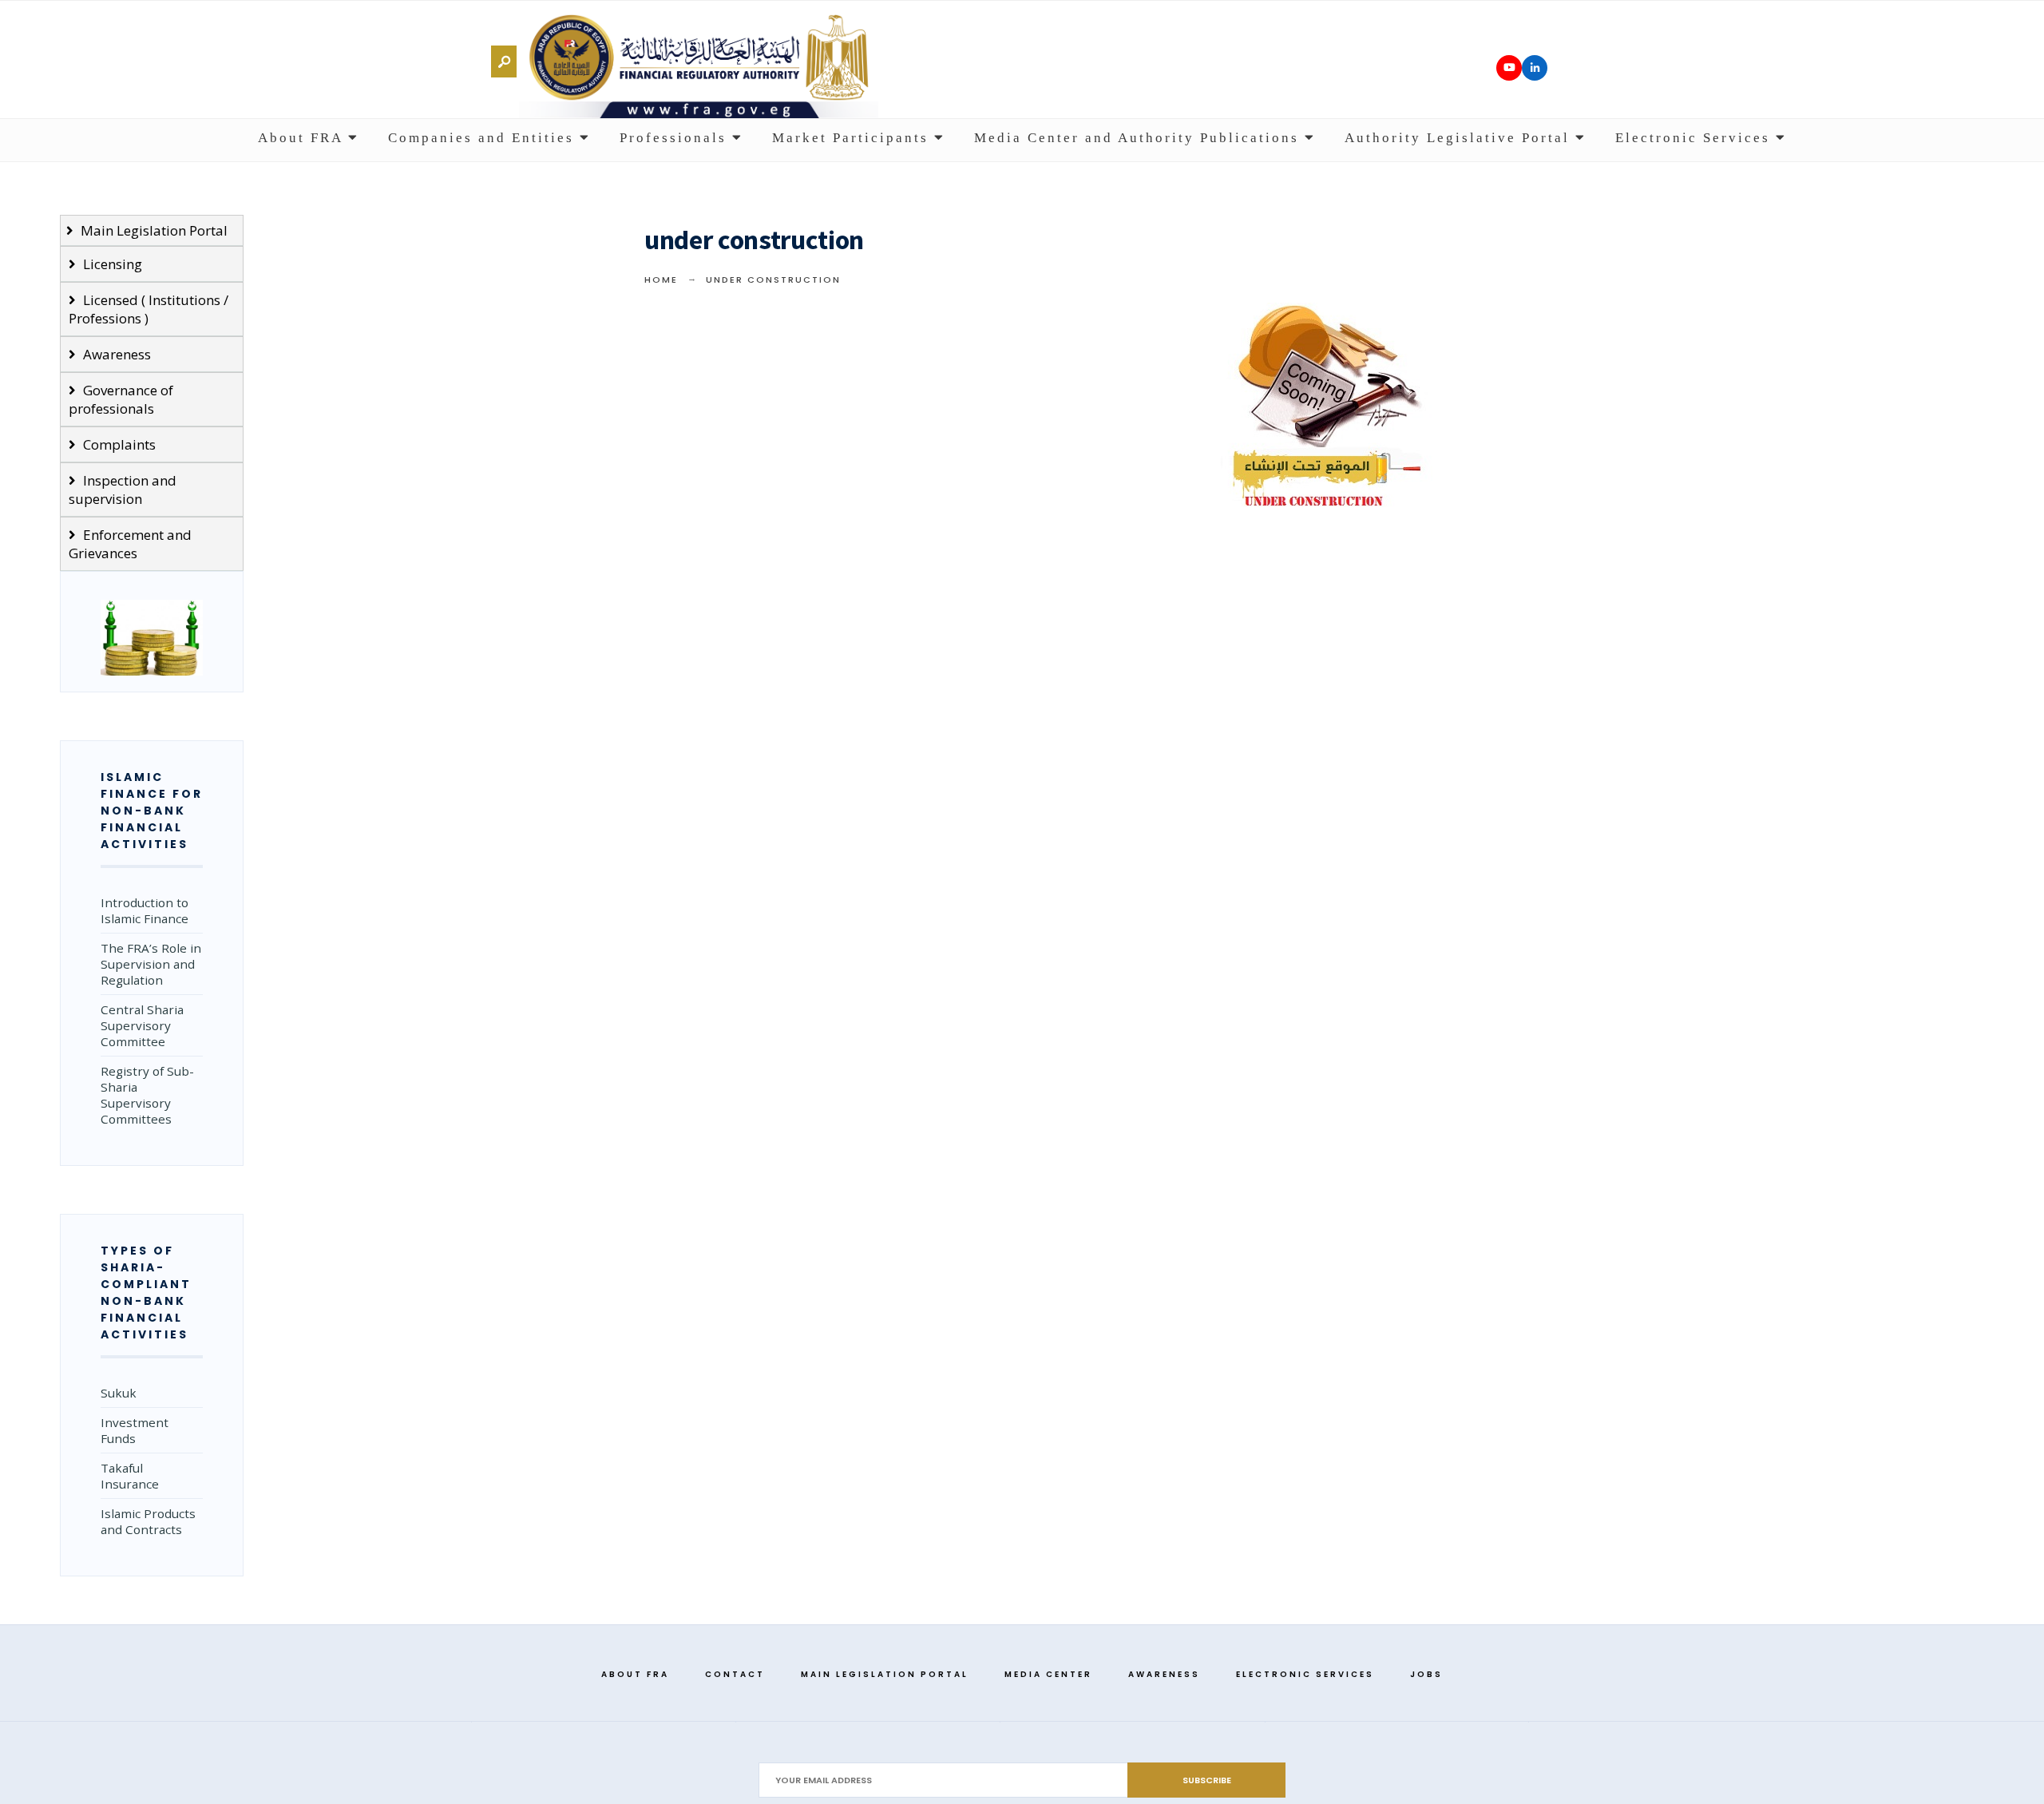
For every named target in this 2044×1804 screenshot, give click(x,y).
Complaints (118, 444)
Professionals (676, 138)
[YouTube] (1509, 68)
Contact (735, 1674)
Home (661, 280)
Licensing (111, 264)
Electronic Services (1695, 138)
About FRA (303, 138)
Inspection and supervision (123, 490)
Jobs (1426, 1674)
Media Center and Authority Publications (1139, 138)
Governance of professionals (121, 399)
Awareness (115, 354)
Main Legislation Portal (153, 230)
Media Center (1048, 1674)
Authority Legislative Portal (1460, 138)
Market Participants (853, 138)
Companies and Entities (484, 138)
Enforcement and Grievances (130, 544)
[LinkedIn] (1535, 68)
